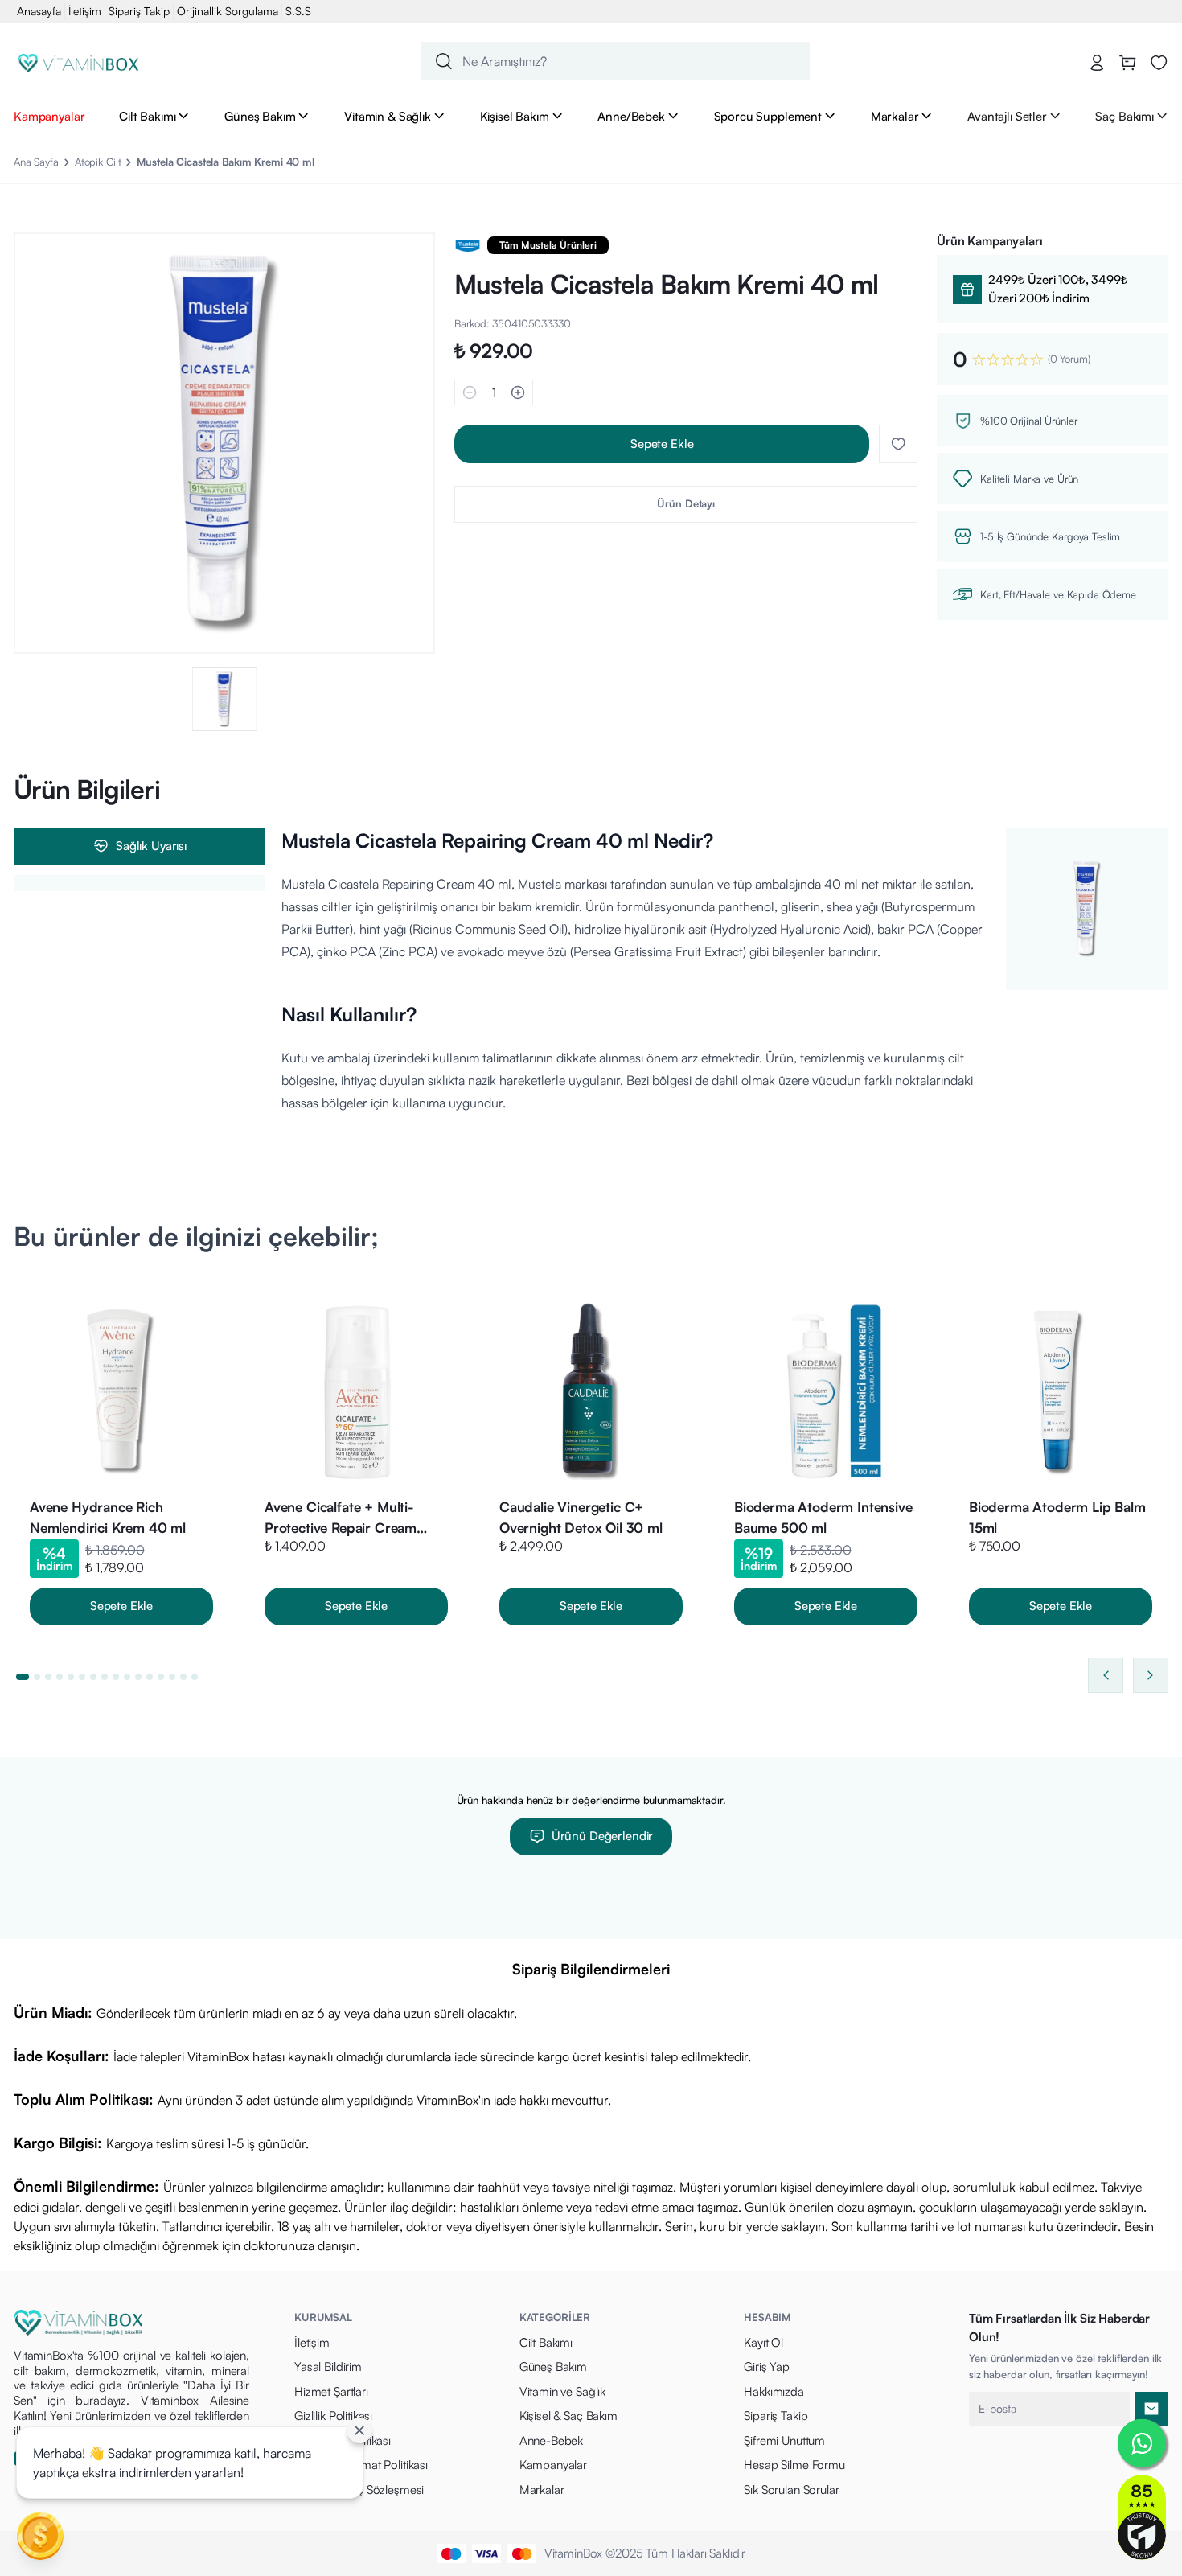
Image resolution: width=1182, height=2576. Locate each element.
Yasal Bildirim (328, 2366)
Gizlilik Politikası (333, 2416)
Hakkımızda (774, 2391)
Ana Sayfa (36, 162)
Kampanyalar (49, 116)
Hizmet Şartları (331, 2391)
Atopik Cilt (98, 162)
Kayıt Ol (763, 2342)
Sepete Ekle (662, 444)
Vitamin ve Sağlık (562, 2391)
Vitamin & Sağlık (388, 116)
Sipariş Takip (139, 11)
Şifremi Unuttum (784, 2440)
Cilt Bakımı (147, 116)
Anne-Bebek (552, 2440)
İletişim (85, 11)
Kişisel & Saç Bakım (568, 2416)
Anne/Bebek (631, 116)
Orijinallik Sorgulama (228, 11)
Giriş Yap (767, 2366)
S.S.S (298, 11)
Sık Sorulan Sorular (791, 2490)
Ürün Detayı (686, 503)
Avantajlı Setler (1007, 116)
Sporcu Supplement (768, 116)
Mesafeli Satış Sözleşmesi (359, 2490)
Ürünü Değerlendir (602, 1836)
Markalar (895, 116)
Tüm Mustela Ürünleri (548, 245)
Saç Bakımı (1125, 116)
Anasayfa (39, 11)
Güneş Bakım (260, 116)
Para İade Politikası (343, 2440)
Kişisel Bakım (515, 116)
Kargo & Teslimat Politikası (361, 2465)
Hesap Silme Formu (794, 2465)
